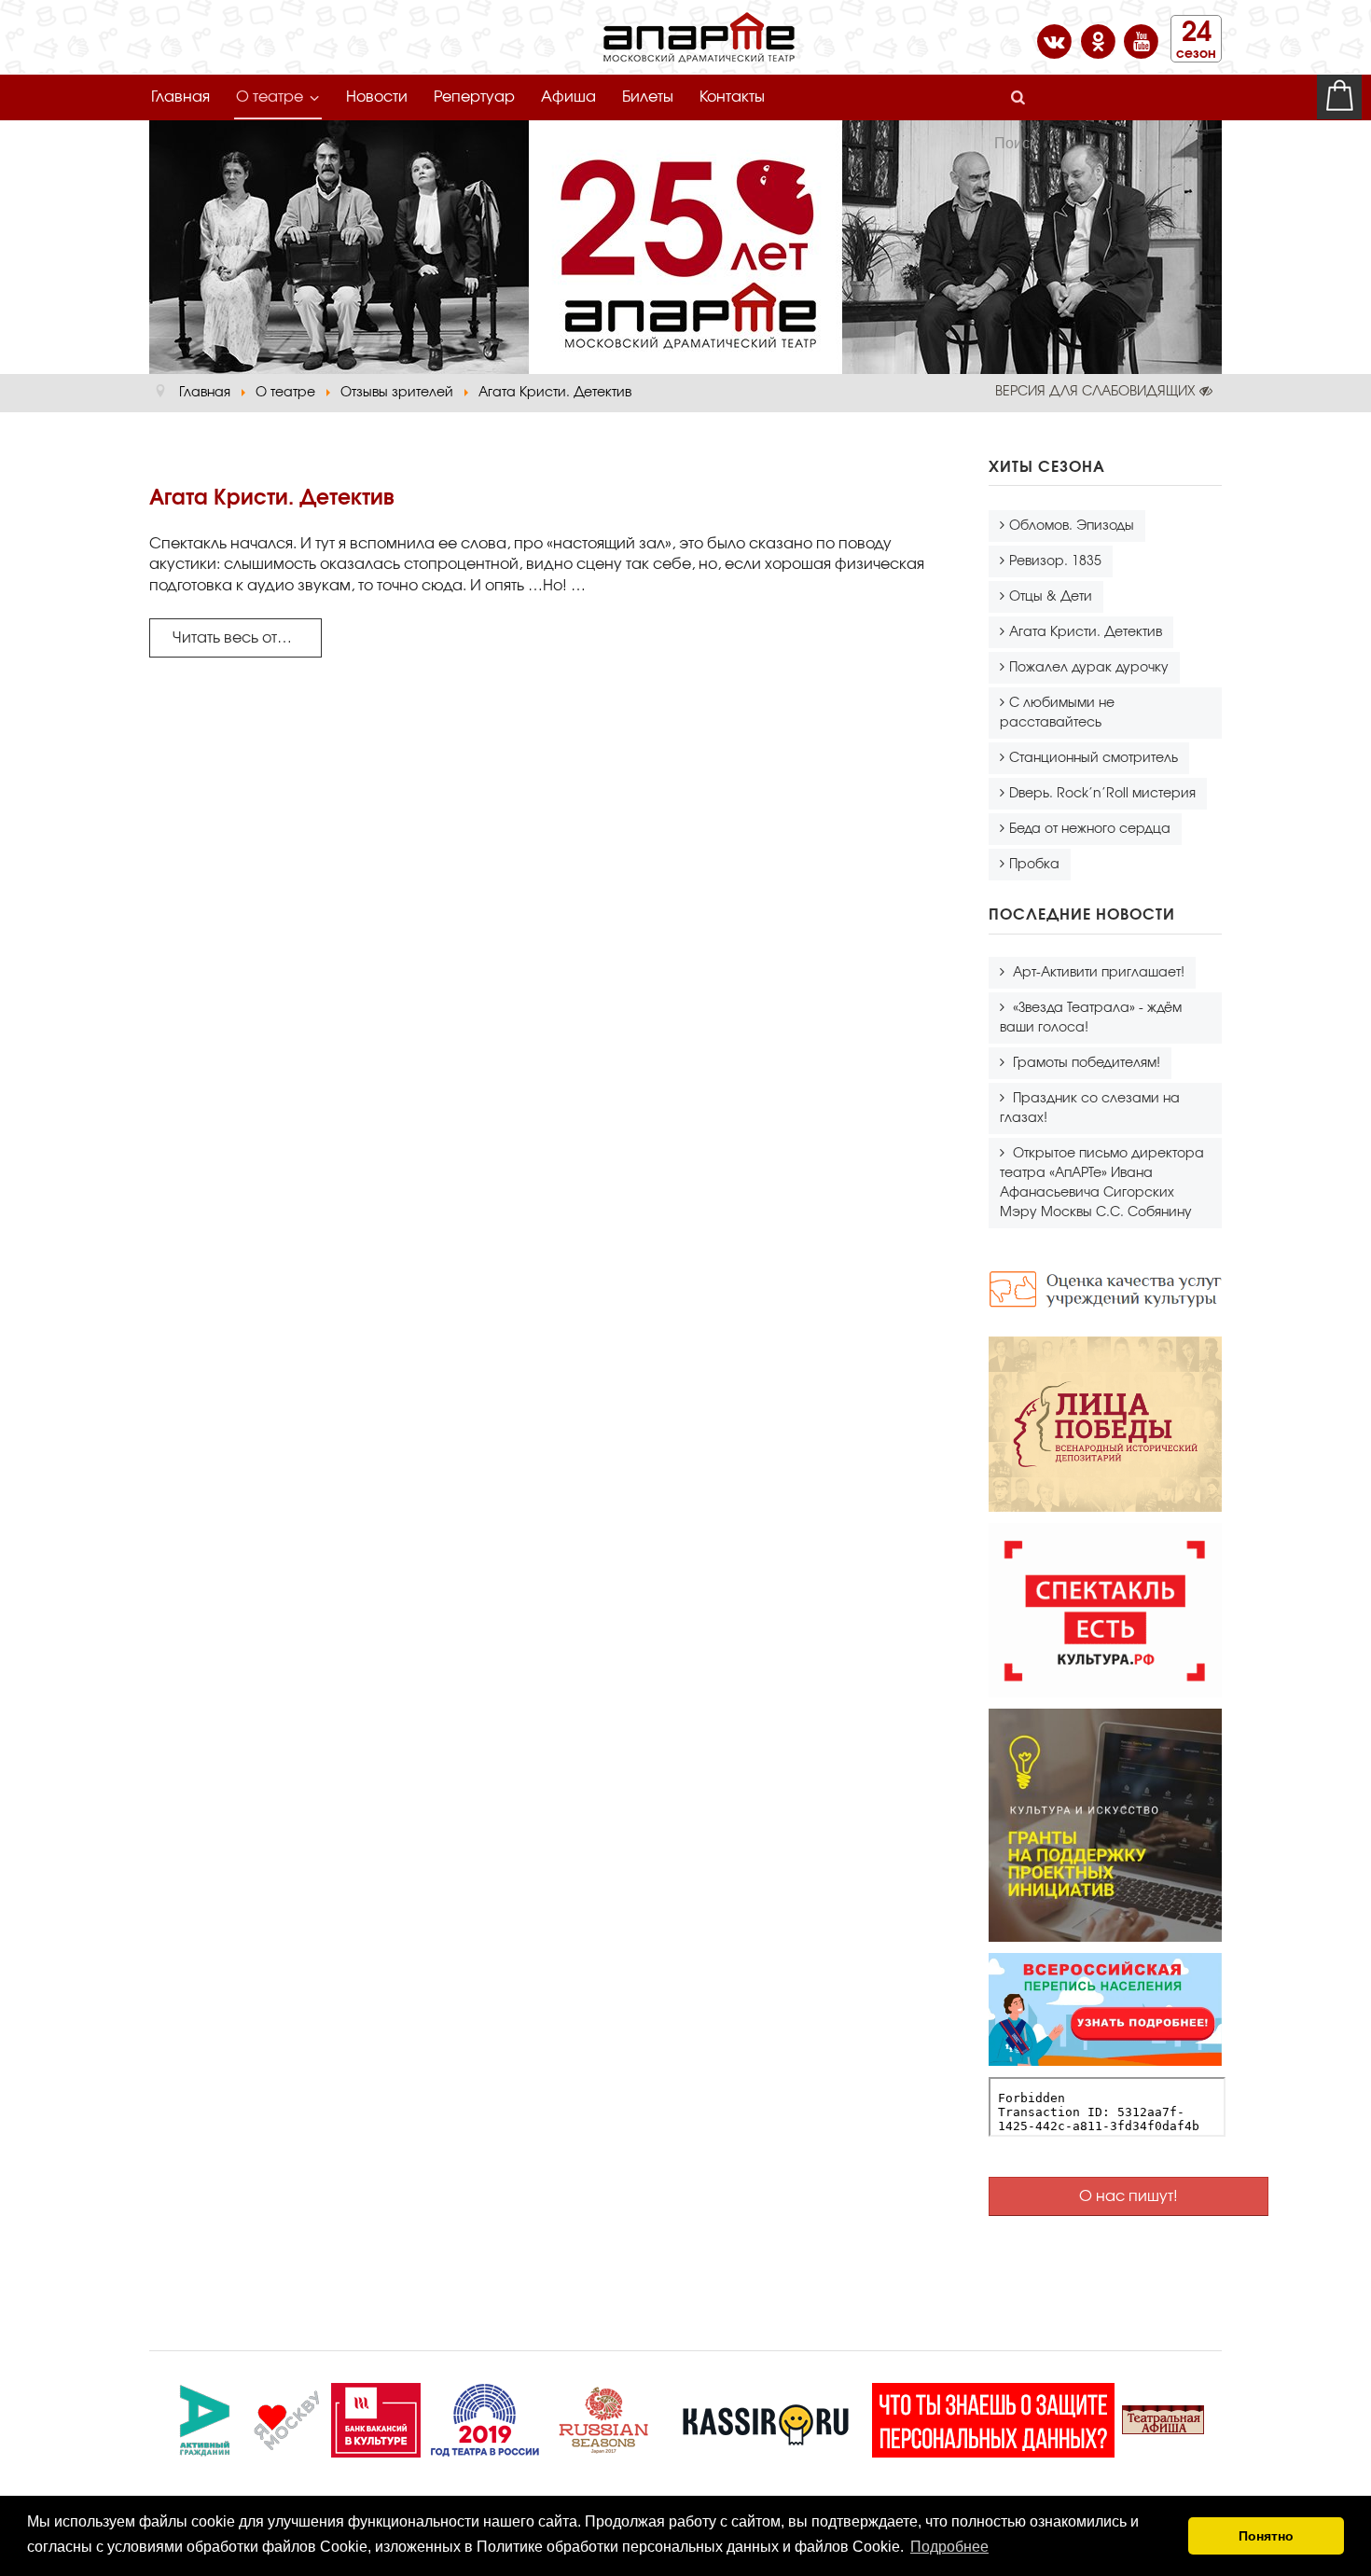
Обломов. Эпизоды (1072, 526)
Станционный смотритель (1094, 758)
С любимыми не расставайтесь (1057, 713)
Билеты (648, 97)
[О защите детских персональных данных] (993, 2417)
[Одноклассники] (1100, 40)
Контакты (732, 97)
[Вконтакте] (1056, 40)
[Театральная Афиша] (1163, 2417)
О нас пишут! (1129, 2196)
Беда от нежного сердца (1090, 829)
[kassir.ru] (766, 2417)
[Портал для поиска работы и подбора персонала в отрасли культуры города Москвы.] (376, 2417)
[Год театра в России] (484, 2417)
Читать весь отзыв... (243, 638)
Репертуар (474, 97)
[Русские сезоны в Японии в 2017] (603, 2417)
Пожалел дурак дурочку (1089, 668)
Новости (377, 97)
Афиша (568, 97)
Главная (180, 97)
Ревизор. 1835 (1055, 561)
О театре (270, 97)
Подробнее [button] (949, 2547)
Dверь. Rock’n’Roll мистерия (1102, 794)
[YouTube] (1141, 40)
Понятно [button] (1266, 2536)
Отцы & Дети (1051, 597)
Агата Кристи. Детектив (1086, 632)
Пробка (1034, 865)
